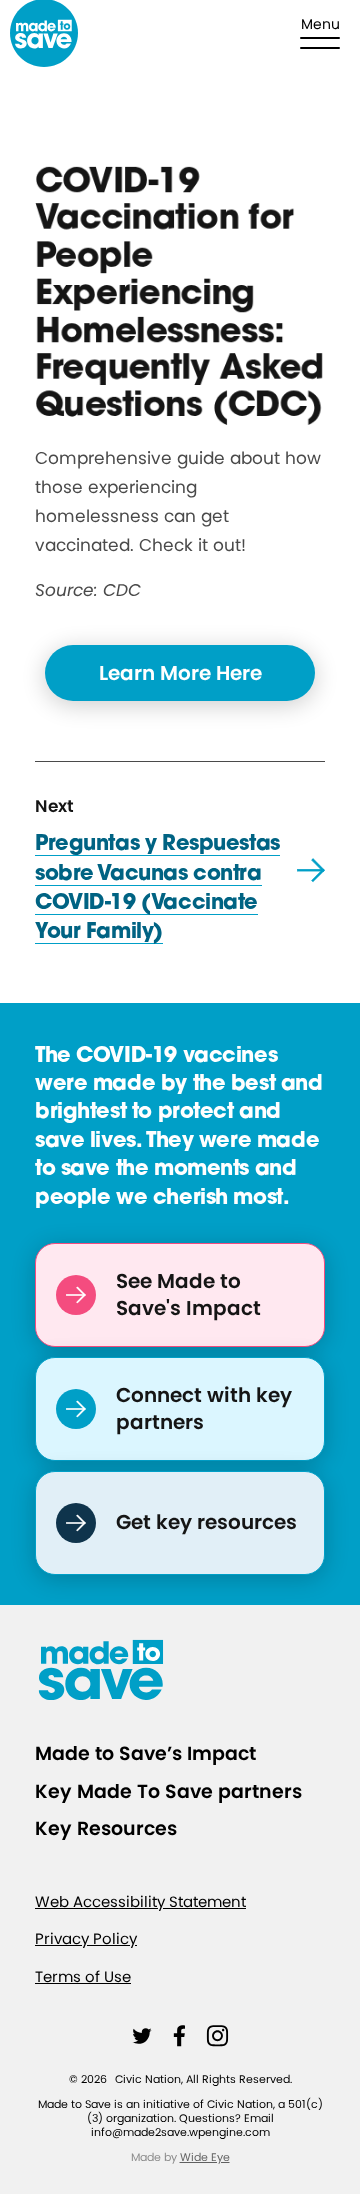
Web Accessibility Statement (140, 1901)
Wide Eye (205, 2157)
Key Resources (106, 1828)
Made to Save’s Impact (145, 1753)
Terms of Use (83, 1976)
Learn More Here (180, 673)
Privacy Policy (86, 1939)
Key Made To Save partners (168, 1791)
